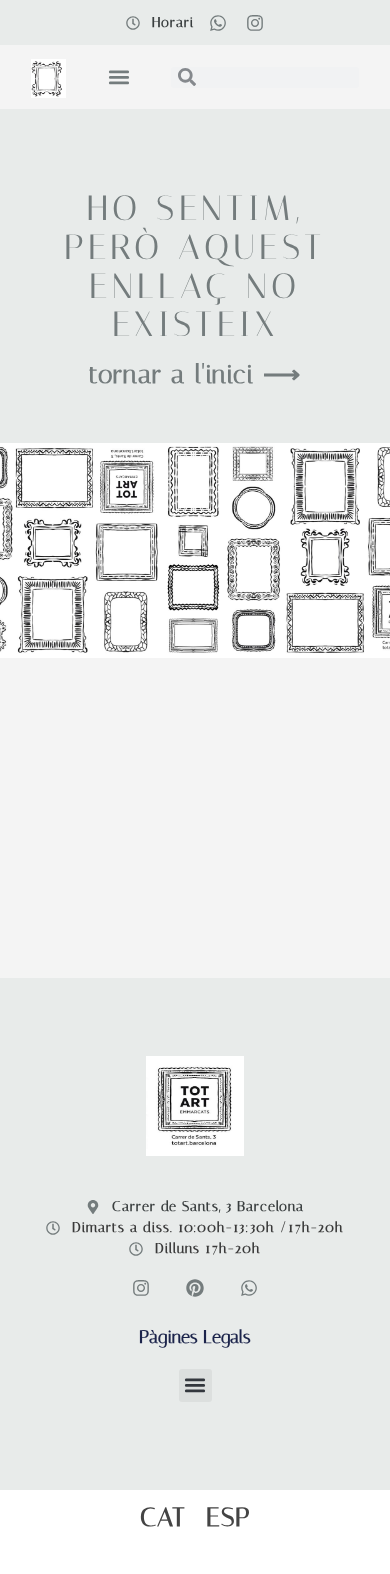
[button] (118, 77)
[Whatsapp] (218, 23)
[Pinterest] (195, 1288)
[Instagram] (255, 23)
